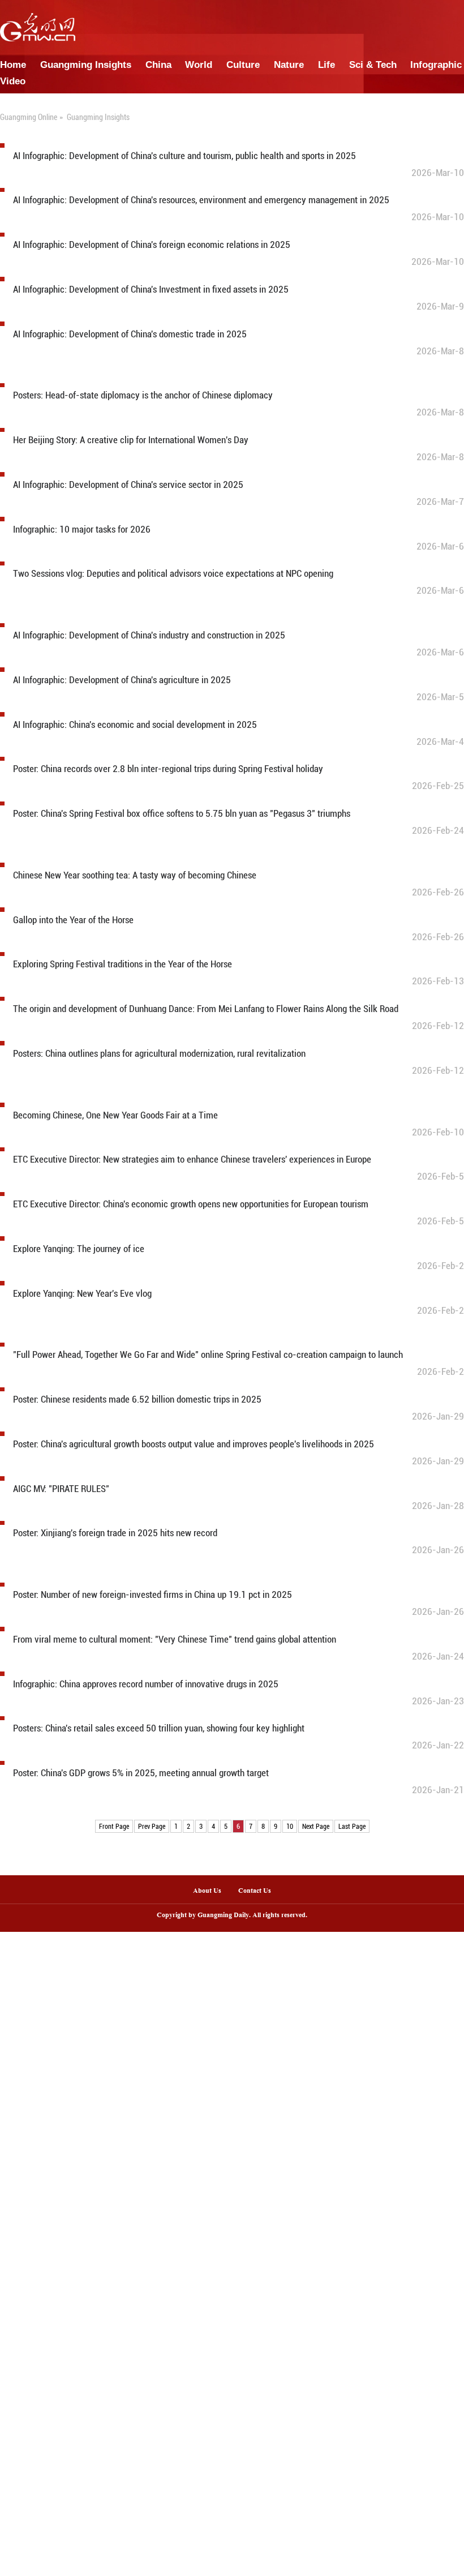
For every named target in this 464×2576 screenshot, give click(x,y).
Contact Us (259, 1891)
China (158, 65)
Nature (289, 65)
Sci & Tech (373, 65)
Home (13, 65)
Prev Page (152, 1827)
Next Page (316, 1827)
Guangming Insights (86, 65)
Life (326, 65)
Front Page (114, 1827)
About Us (207, 1891)
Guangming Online (29, 117)
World (199, 65)
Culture (243, 65)
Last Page (352, 1827)
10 (290, 1827)
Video (13, 81)
